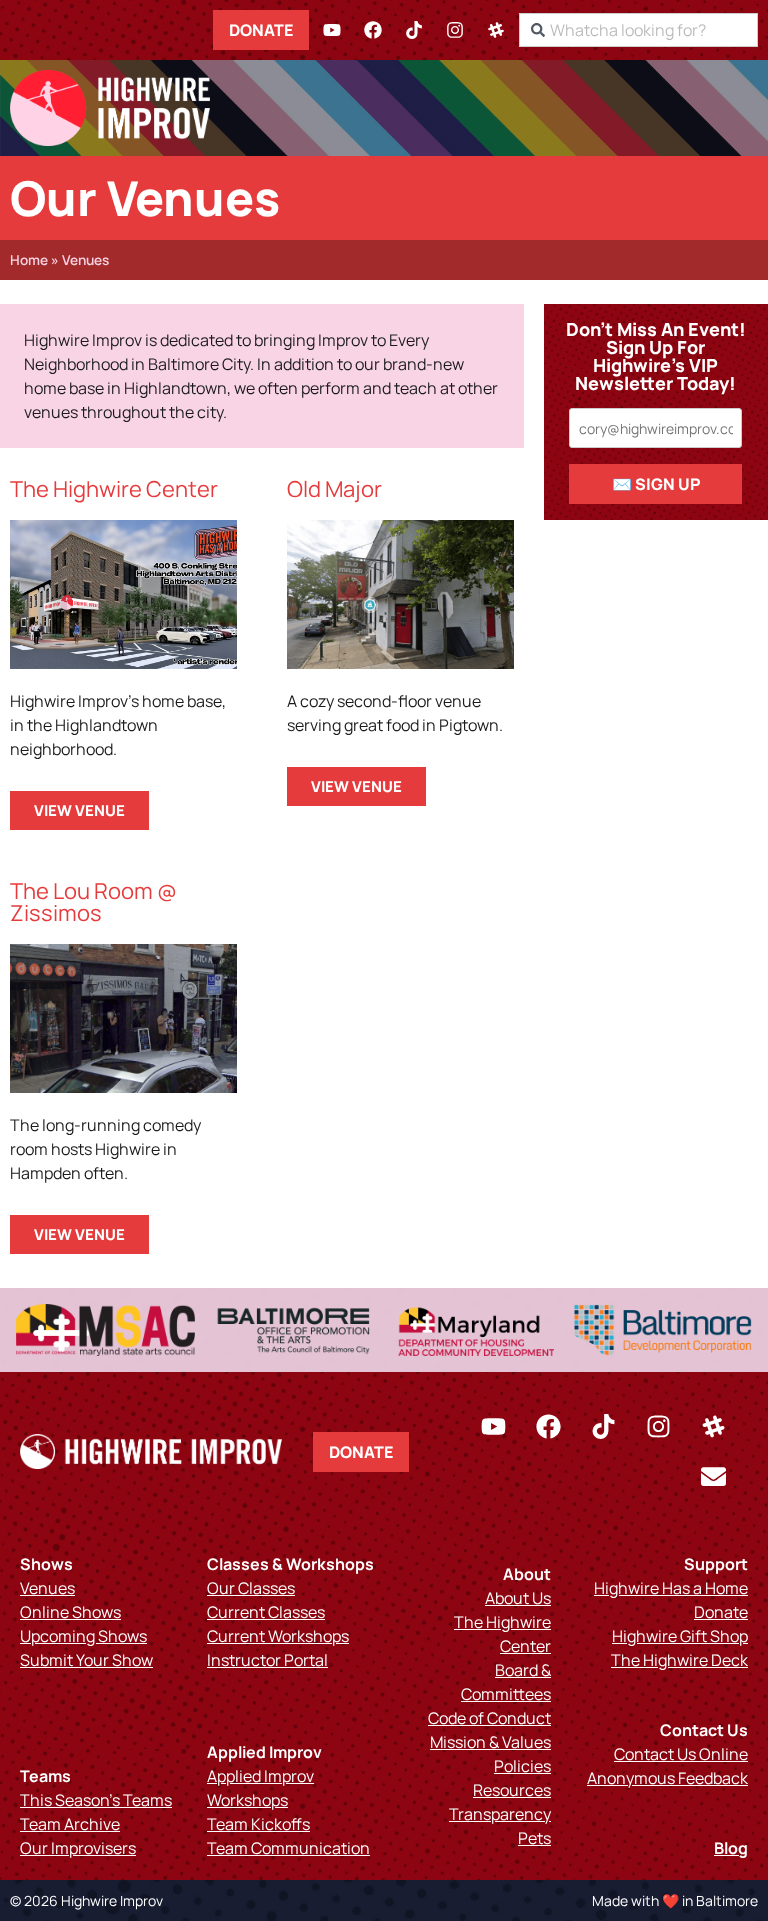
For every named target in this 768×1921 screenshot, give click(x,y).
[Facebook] (373, 30)
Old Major (334, 489)
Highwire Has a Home (671, 1588)
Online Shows (70, 1612)
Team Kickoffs (258, 1824)
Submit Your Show (86, 1660)
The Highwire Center (114, 489)
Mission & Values (490, 1742)
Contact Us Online (681, 1754)
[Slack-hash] (496, 30)
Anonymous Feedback (667, 1778)
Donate (261, 30)
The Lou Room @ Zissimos (93, 902)
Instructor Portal (267, 1660)
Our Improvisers (78, 1848)
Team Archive (70, 1824)
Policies (522, 1766)
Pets (534, 1838)
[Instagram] (455, 30)
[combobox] (638, 30)
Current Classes (266, 1612)
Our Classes (251, 1588)
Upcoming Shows (83, 1636)
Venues (47, 1588)
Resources (512, 1790)
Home (29, 260)
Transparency (500, 1814)
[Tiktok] (414, 30)
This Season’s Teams (96, 1800)
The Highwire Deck (679, 1660)
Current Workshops (278, 1636)
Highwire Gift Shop (680, 1636)
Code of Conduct (489, 1718)
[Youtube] (332, 30)
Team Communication (288, 1848)
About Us (518, 1598)
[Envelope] (713, 1477)
